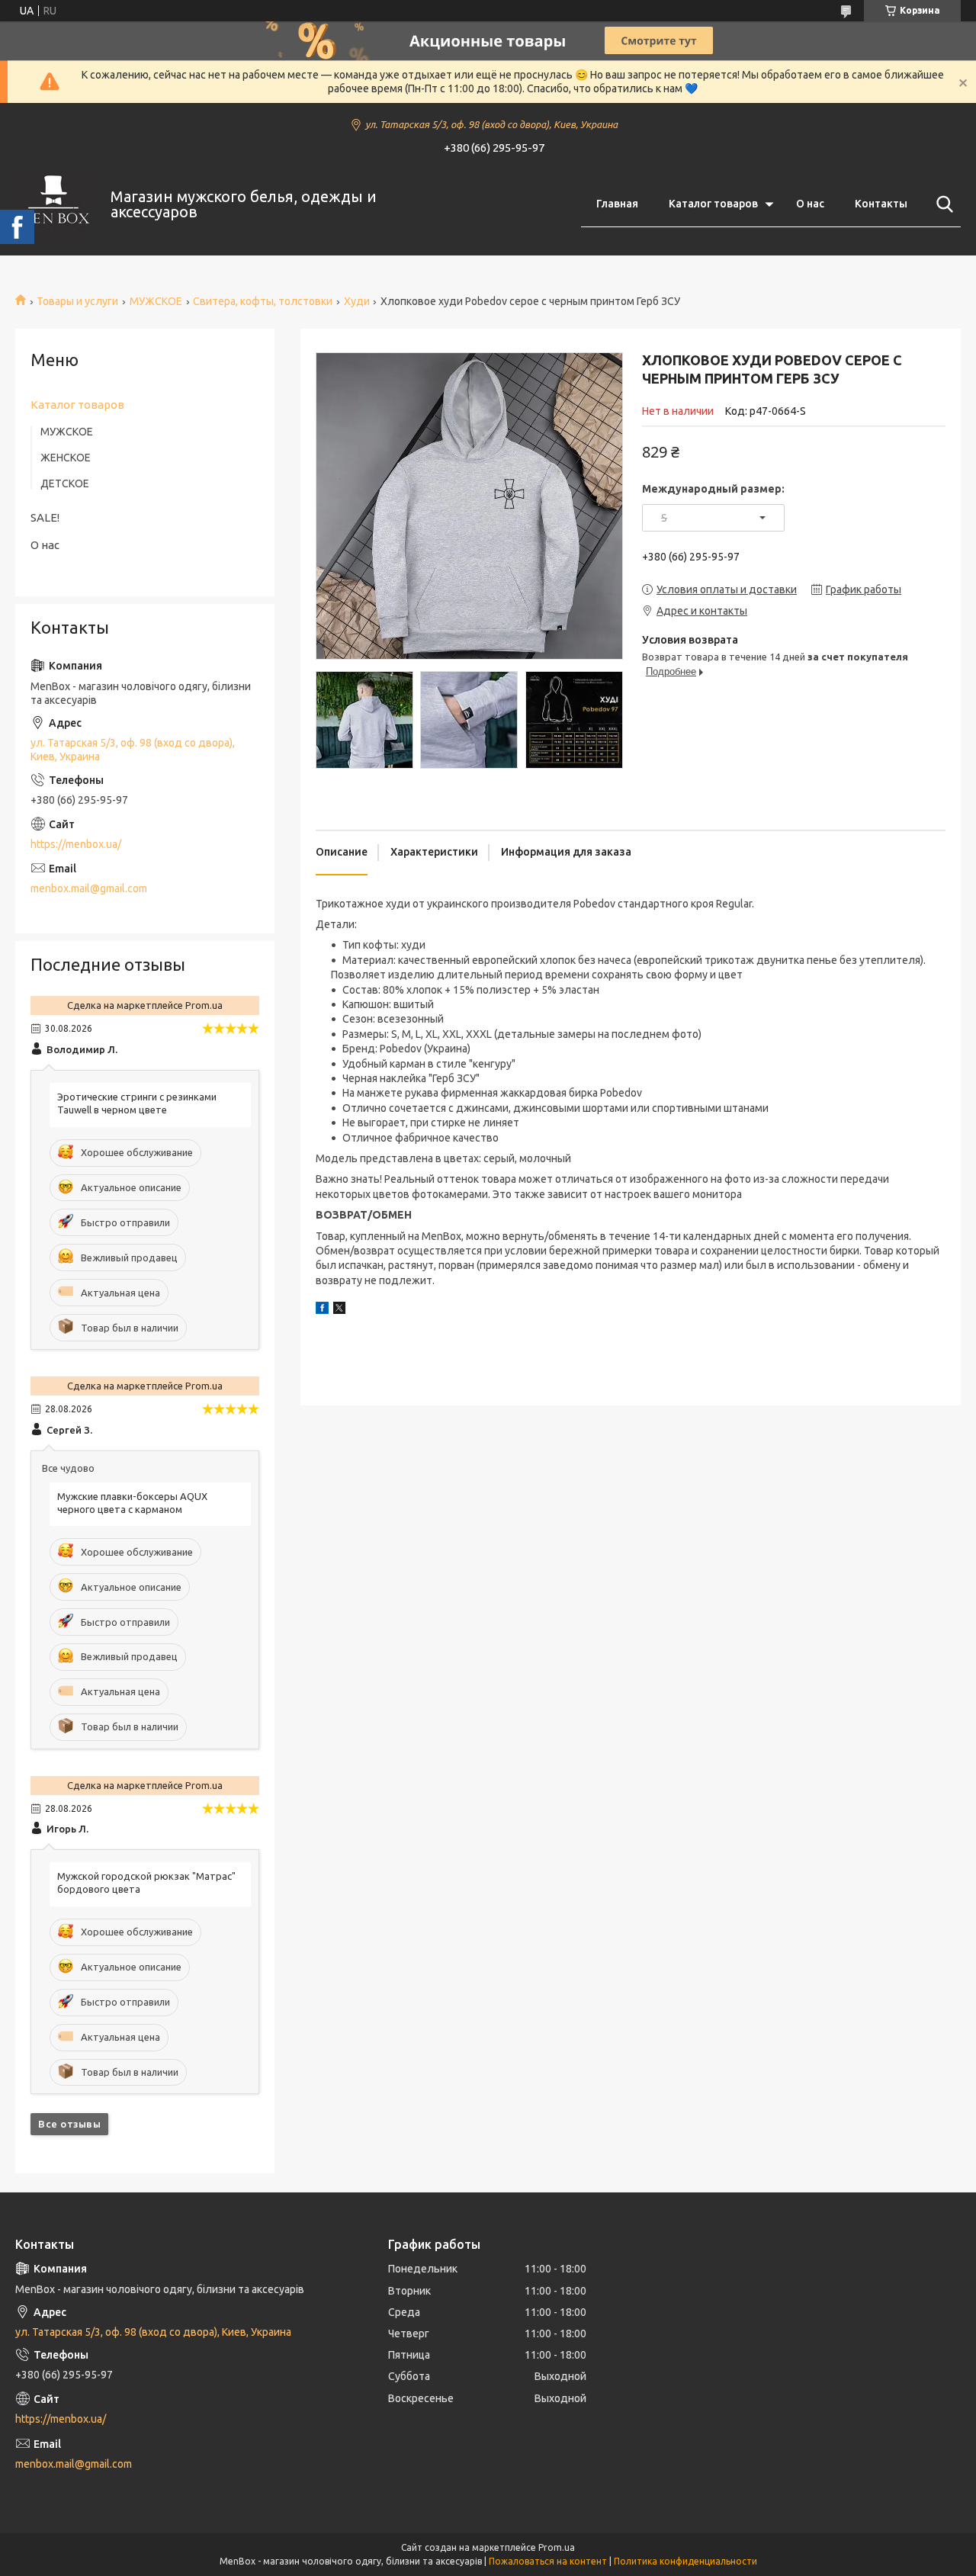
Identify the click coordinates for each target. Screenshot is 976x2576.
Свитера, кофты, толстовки (263, 301)
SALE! (45, 517)
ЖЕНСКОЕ (66, 458)
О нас (810, 204)
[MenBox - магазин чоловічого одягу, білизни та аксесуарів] (53, 204)
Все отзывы (69, 2124)
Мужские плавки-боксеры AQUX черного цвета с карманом (132, 1503)
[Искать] (942, 204)
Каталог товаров (713, 204)
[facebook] (322, 1310)
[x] (339, 1310)
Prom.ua (557, 2547)
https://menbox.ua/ (76, 844)
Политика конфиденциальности (685, 2561)
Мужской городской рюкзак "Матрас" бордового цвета (146, 1882)
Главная (617, 204)
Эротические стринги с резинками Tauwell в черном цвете (137, 1103)
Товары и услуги (77, 301)
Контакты (881, 204)
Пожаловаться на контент (548, 2561)
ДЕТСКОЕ (65, 483)
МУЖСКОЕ (156, 301)
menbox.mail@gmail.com (89, 888)
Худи (357, 301)
